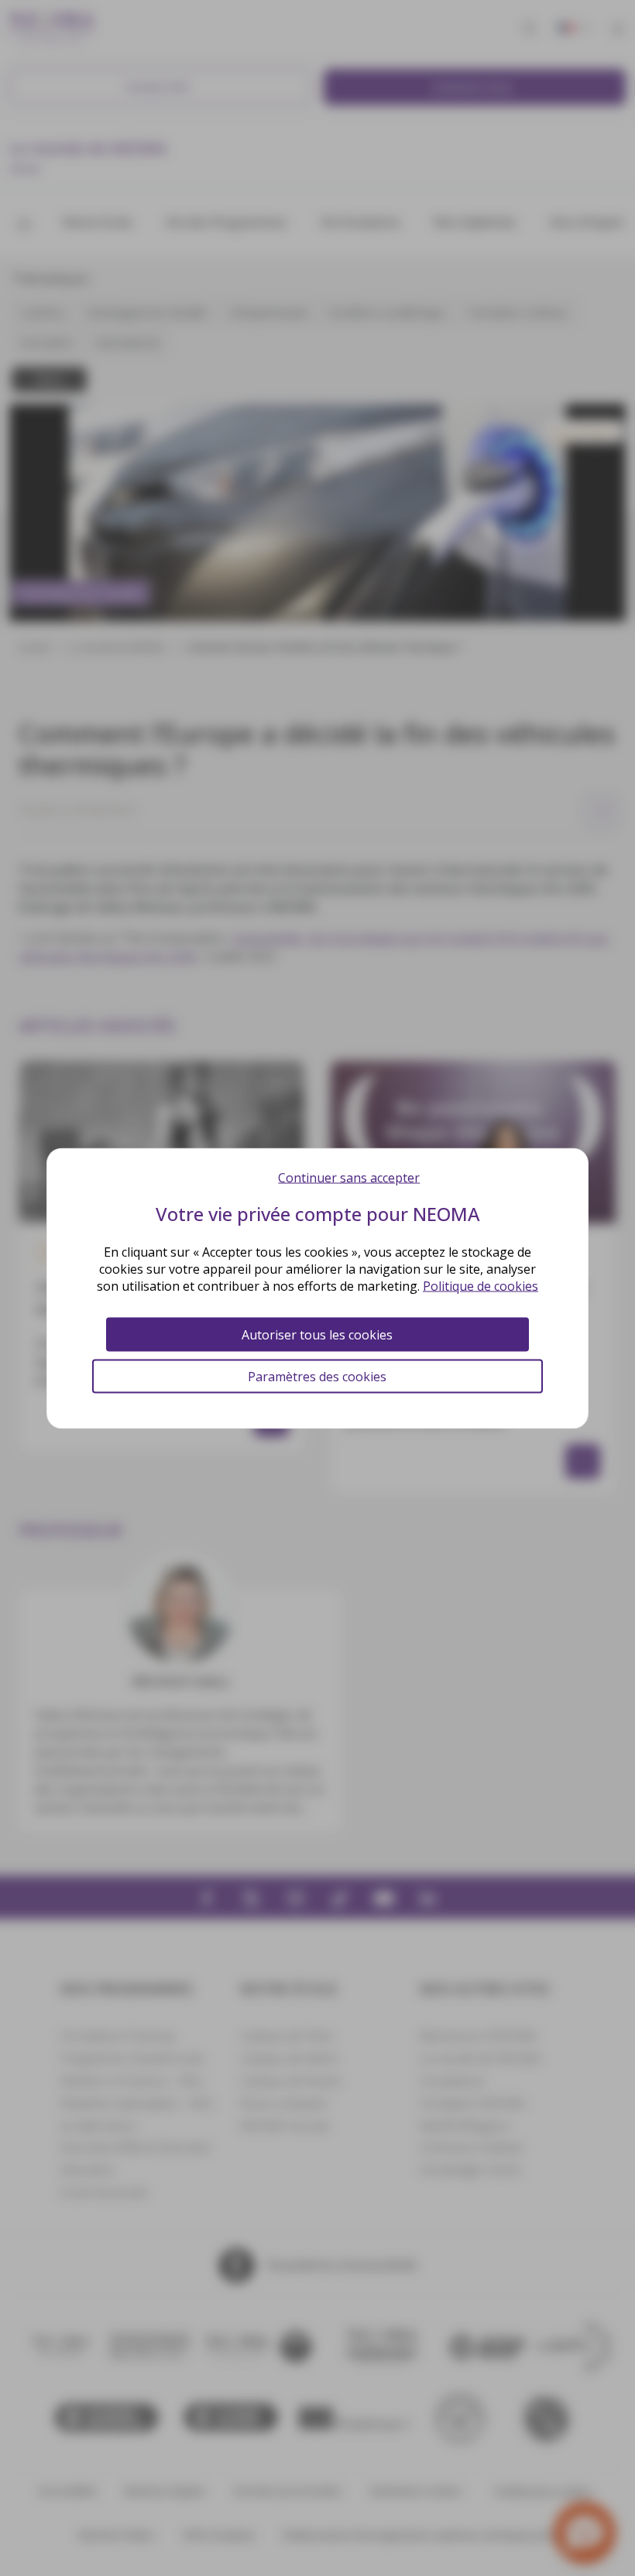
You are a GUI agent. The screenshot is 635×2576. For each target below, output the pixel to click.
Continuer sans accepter (349, 1177)
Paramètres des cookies (317, 1376)
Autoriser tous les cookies (317, 1334)
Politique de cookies (481, 1285)
